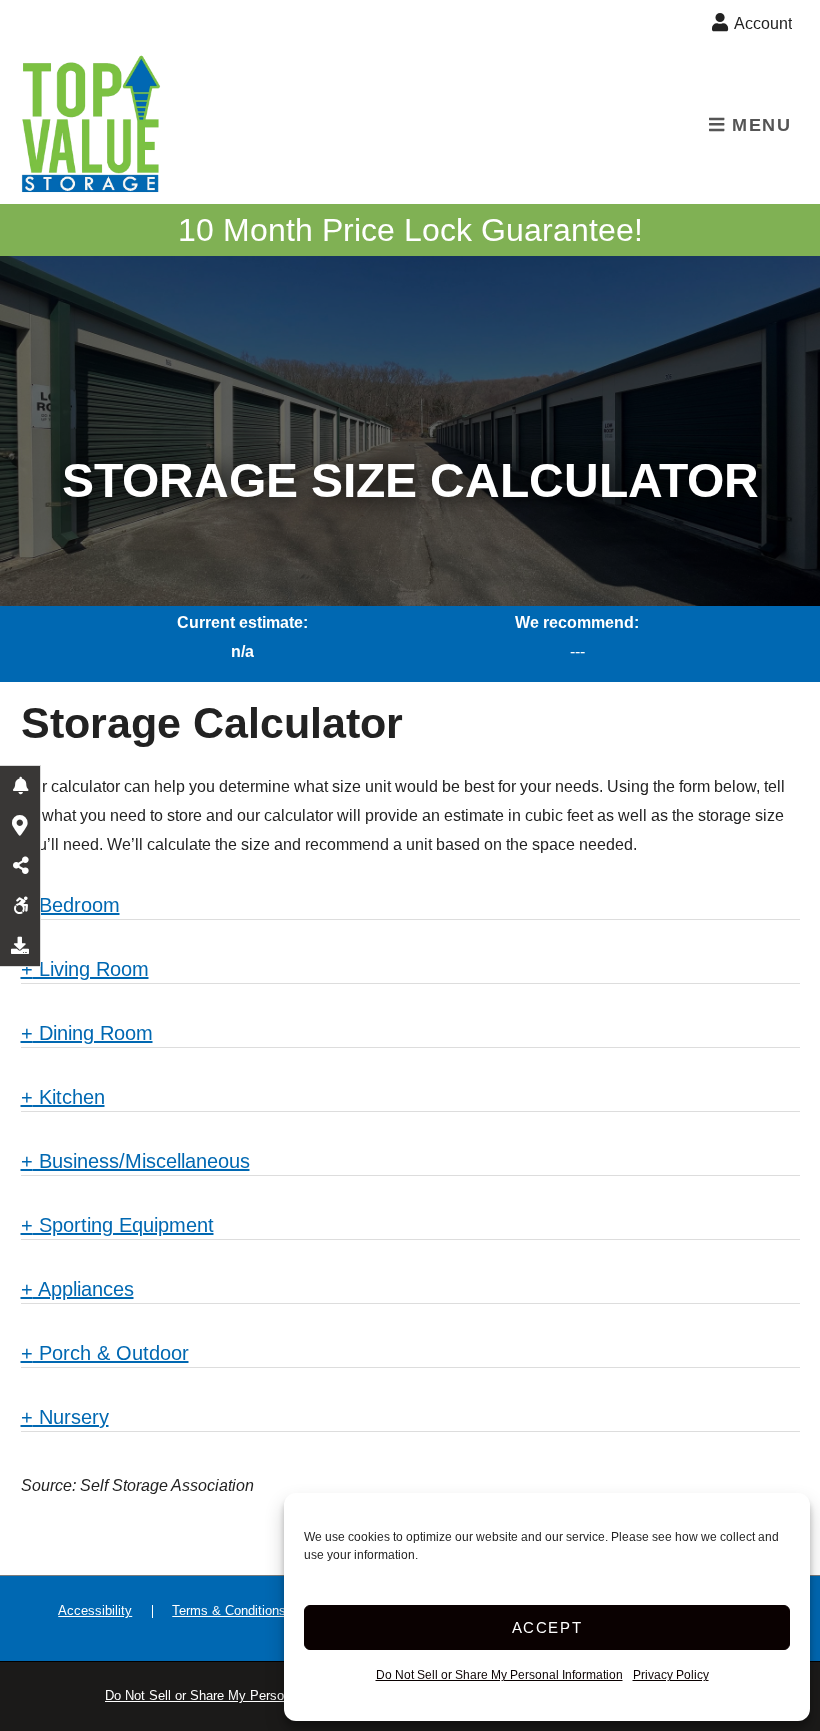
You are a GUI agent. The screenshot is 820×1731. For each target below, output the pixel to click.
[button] (20, 786)
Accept (547, 1627)
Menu (759, 125)
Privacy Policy (671, 1675)
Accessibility (95, 1610)
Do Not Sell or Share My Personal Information (499, 1675)
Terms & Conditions (229, 1610)
